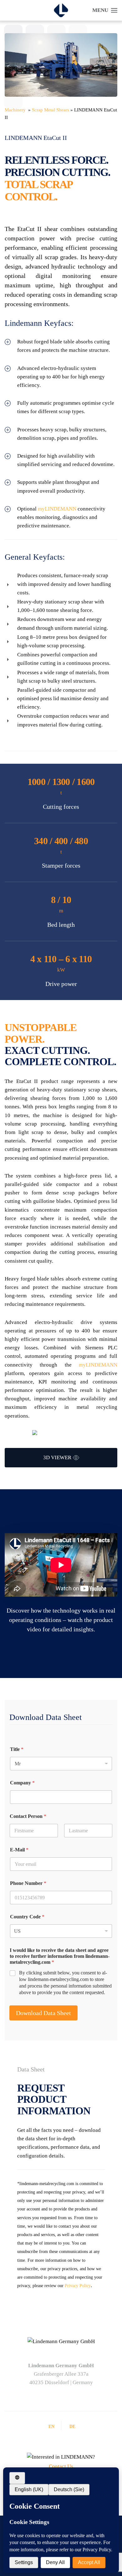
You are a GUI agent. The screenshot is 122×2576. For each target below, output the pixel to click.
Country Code (27, 1917)
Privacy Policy (78, 2286)
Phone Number (28, 1883)
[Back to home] (61, 10)
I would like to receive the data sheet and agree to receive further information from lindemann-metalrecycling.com (60, 1956)
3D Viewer (57, 1457)
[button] (105, 10)
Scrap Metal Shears (51, 110)
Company (22, 1783)
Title (17, 1749)
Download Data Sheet (43, 2013)
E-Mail (19, 1850)
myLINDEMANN (57, 509)
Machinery (16, 110)
